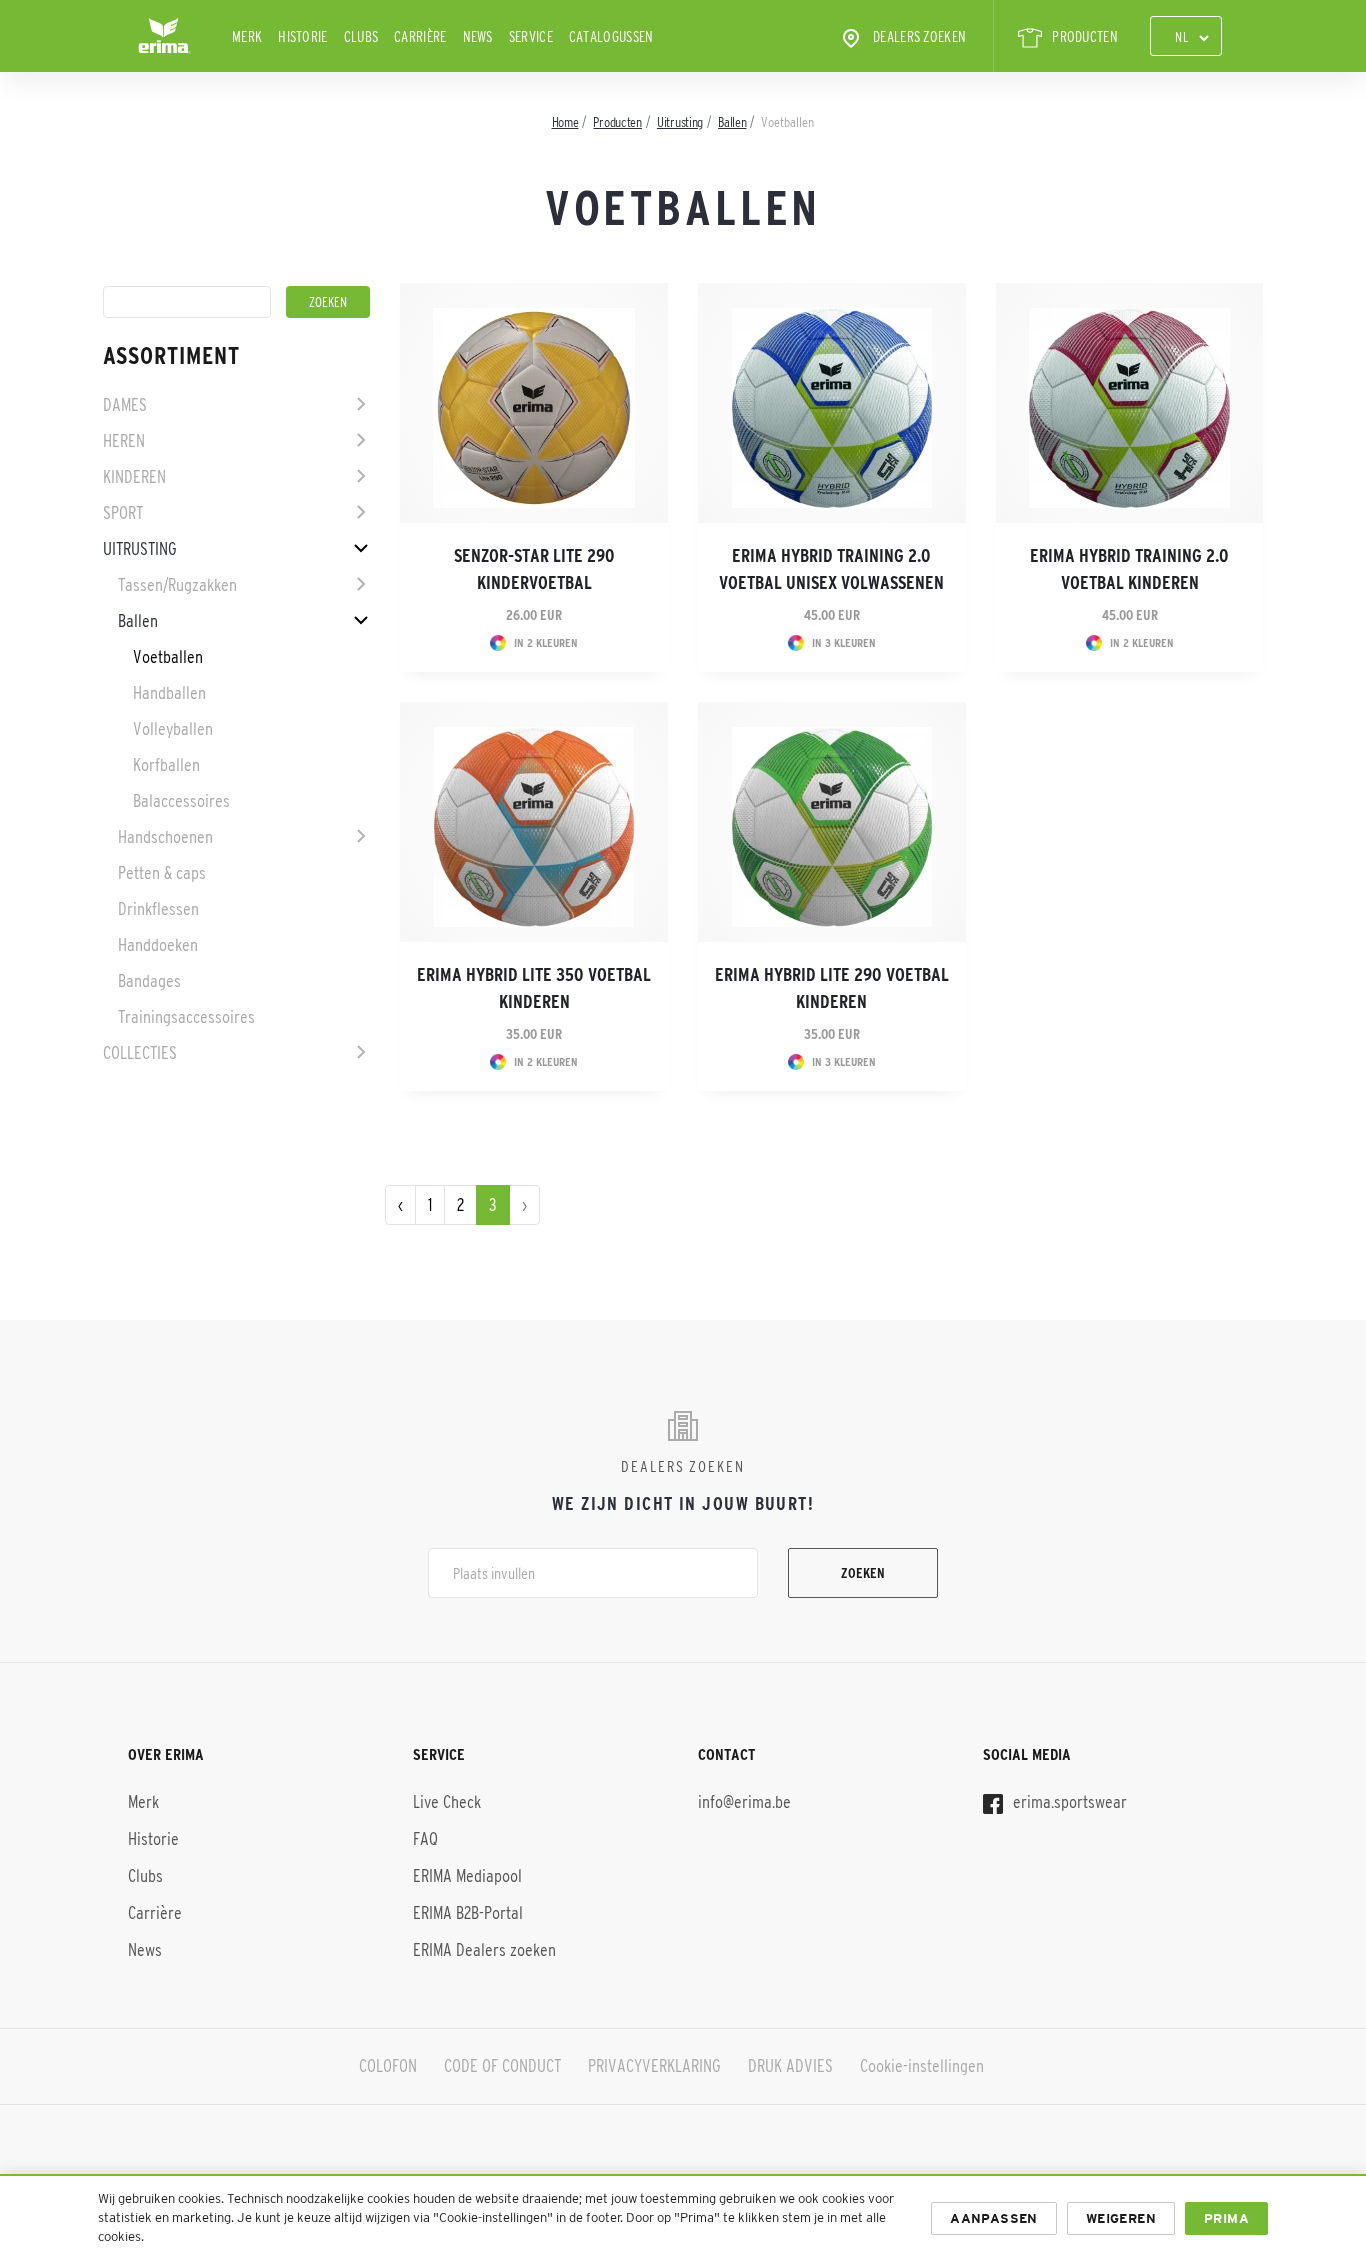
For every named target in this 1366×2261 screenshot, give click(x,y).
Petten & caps (162, 873)
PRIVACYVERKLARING (654, 2066)
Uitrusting (140, 549)
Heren (124, 441)
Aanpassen (994, 2218)
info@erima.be (744, 1802)
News (478, 36)
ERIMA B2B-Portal (468, 1913)
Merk (247, 36)
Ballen (138, 621)
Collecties (140, 1053)
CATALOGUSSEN (611, 36)
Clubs (361, 36)
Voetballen (168, 657)
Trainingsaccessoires (186, 1017)
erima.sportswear (1068, 1802)
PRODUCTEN (1085, 36)
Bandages (149, 981)
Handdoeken (158, 945)
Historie (302, 36)
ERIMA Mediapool (467, 1876)
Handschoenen (165, 837)
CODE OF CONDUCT (502, 2066)
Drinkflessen (158, 909)
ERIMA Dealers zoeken (484, 1950)
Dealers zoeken (919, 36)
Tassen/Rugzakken (177, 585)
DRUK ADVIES (790, 2066)
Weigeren (1121, 2218)
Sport (123, 513)
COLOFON (388, 2066)
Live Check (447, 1802)
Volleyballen (173, 729)
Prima (1226, 2218)
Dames (125, 405)
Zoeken (863, 1573)
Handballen (169, 693)
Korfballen (166, 765)
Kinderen (134, 477)
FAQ (425, 1839)
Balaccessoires (181, 801)
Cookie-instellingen (922, 2066)
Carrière (420, 36)
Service (531, 36)
